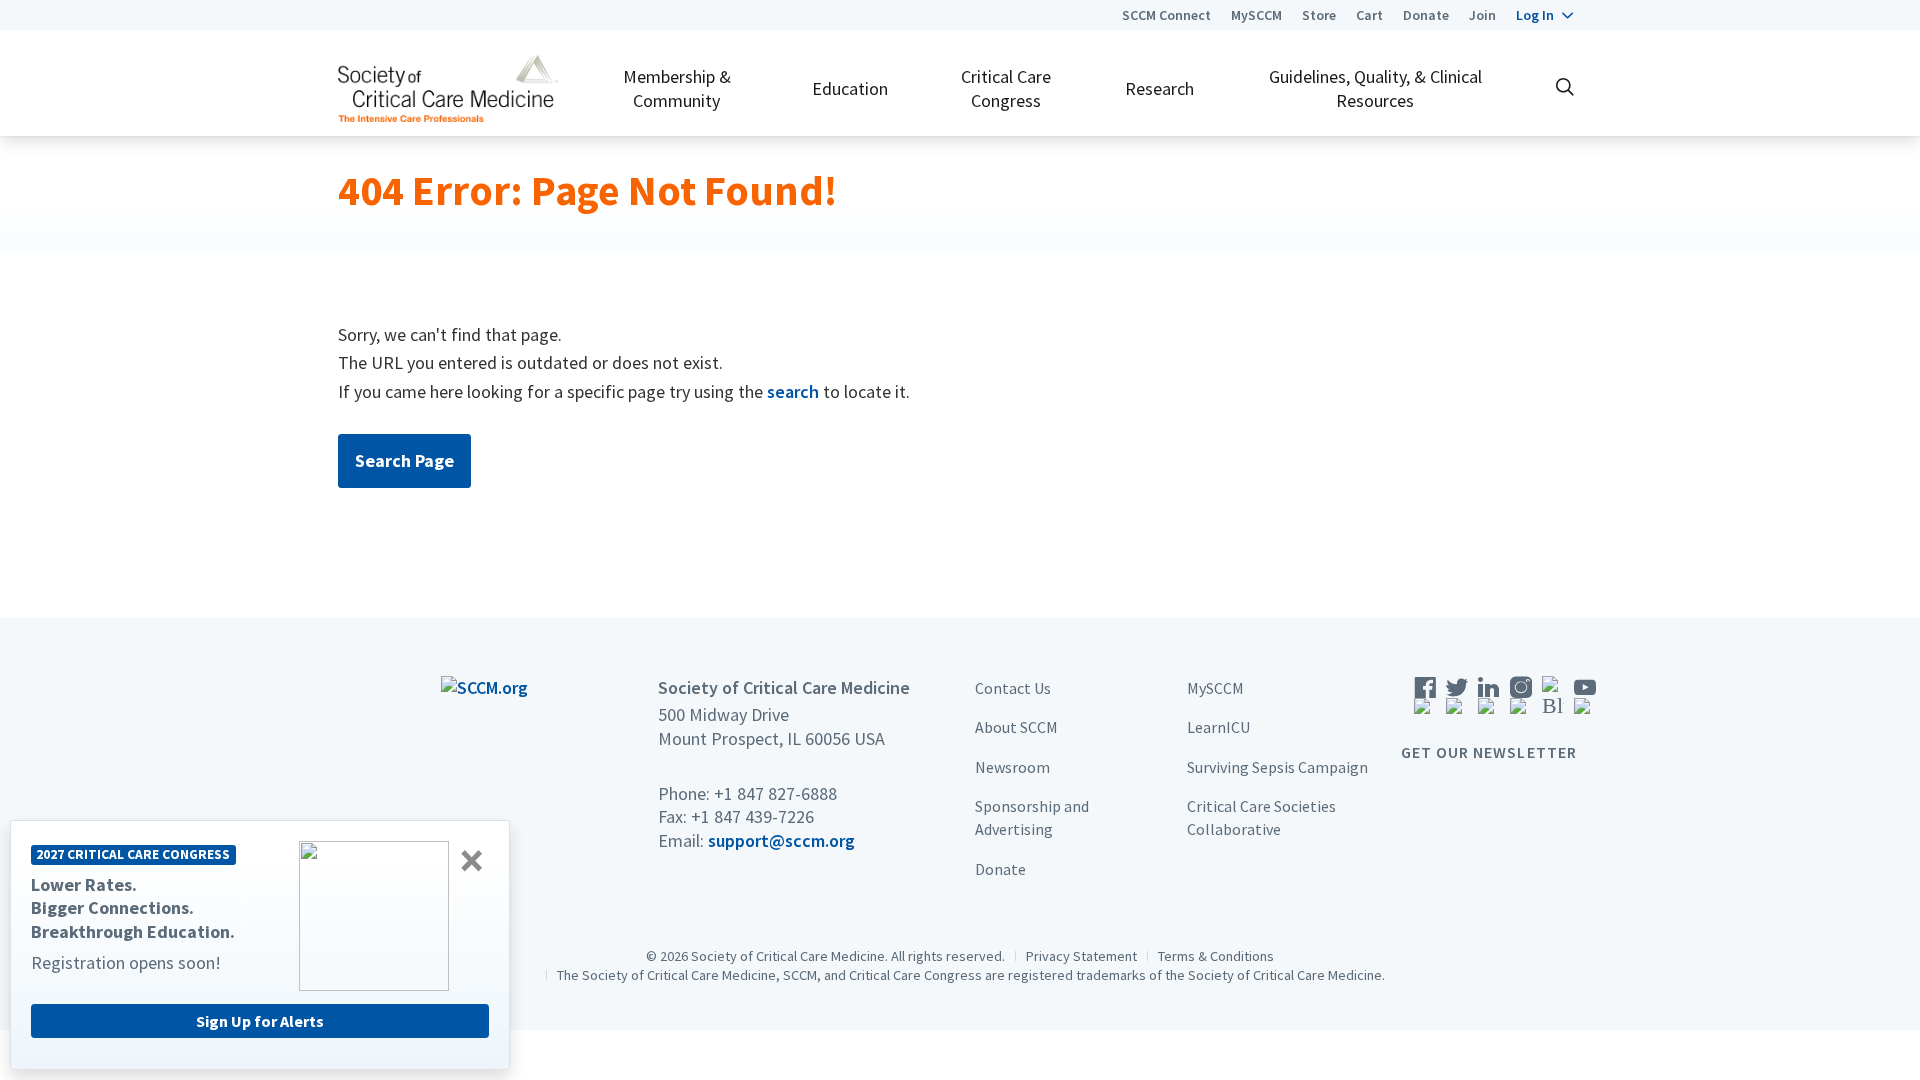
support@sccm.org (781, 840)
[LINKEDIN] (1489, 701)
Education (850, 88)
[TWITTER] (1457, 701)
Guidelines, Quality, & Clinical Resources (1375, 88)
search (793, 391)
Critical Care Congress (1006, 88)
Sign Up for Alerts (260, 1021)
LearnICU (1218, 727)
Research (1159, 88)
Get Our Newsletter (1489, 752)
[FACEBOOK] (1425, 701)
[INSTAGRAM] (1521, 701)
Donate (1426, 15)
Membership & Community (677, 88)
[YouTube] (1585, 701)
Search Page (404, 460)
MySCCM (1256, 15)
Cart (1369, 15)
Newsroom (1012, 767)
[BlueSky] (1553, 701)
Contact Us (1013, 688)
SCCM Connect (1166, 15)
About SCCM (1016, 727)
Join (1482, 15)
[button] (1544, 15)
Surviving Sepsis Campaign (1277, 767)
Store (1319, 15)
